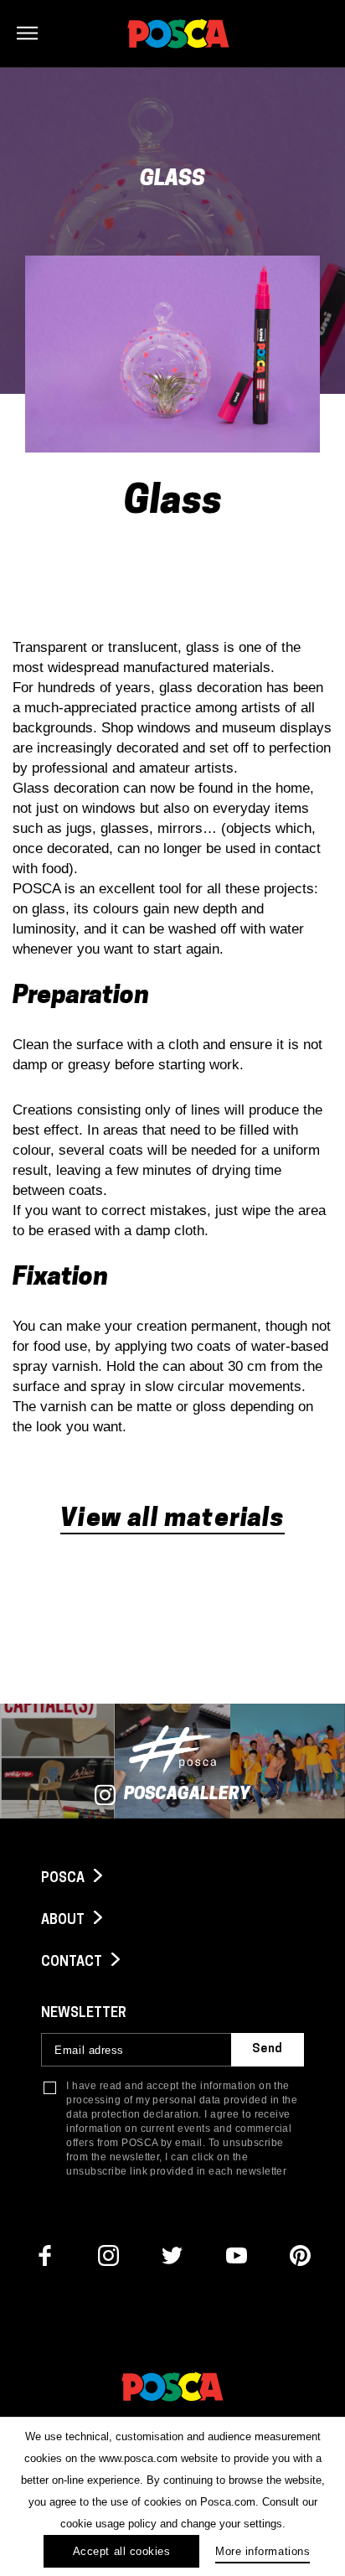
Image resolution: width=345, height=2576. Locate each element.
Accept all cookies (121, 2551)
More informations (263, 2551)
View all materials (172, 1520)
